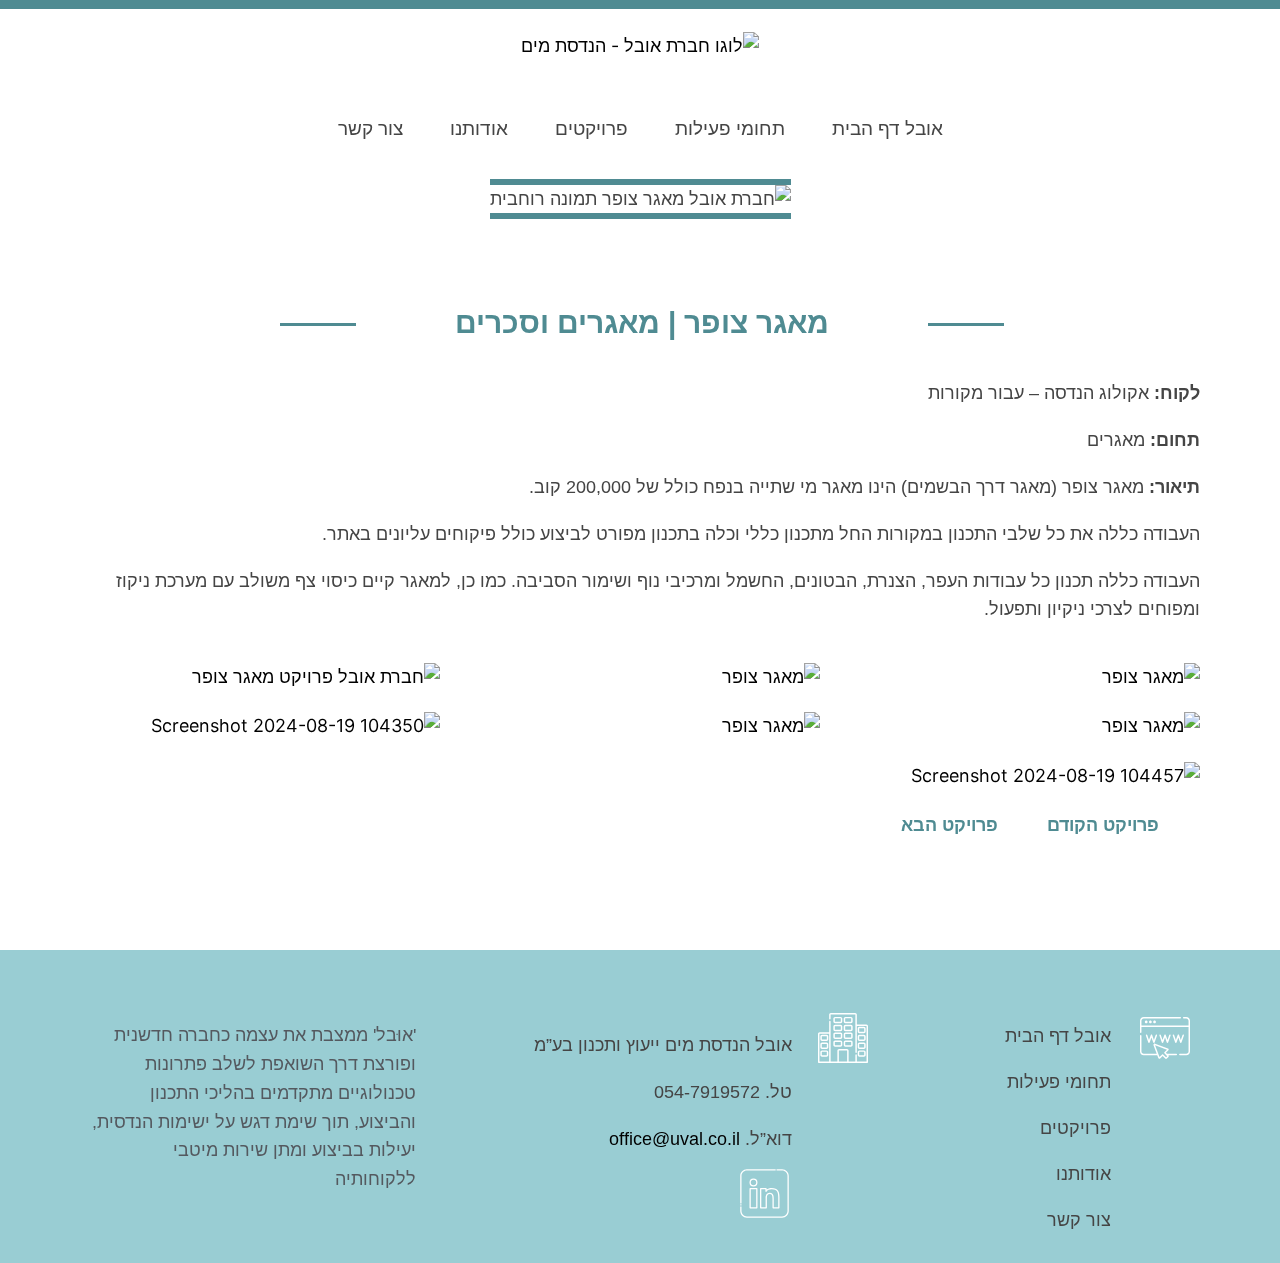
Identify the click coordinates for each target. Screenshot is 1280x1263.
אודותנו (479, 128)
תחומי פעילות (730, 128)
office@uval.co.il (674, 1139)
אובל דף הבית (887, 128)
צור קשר (370, 128)
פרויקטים (591, 128)
